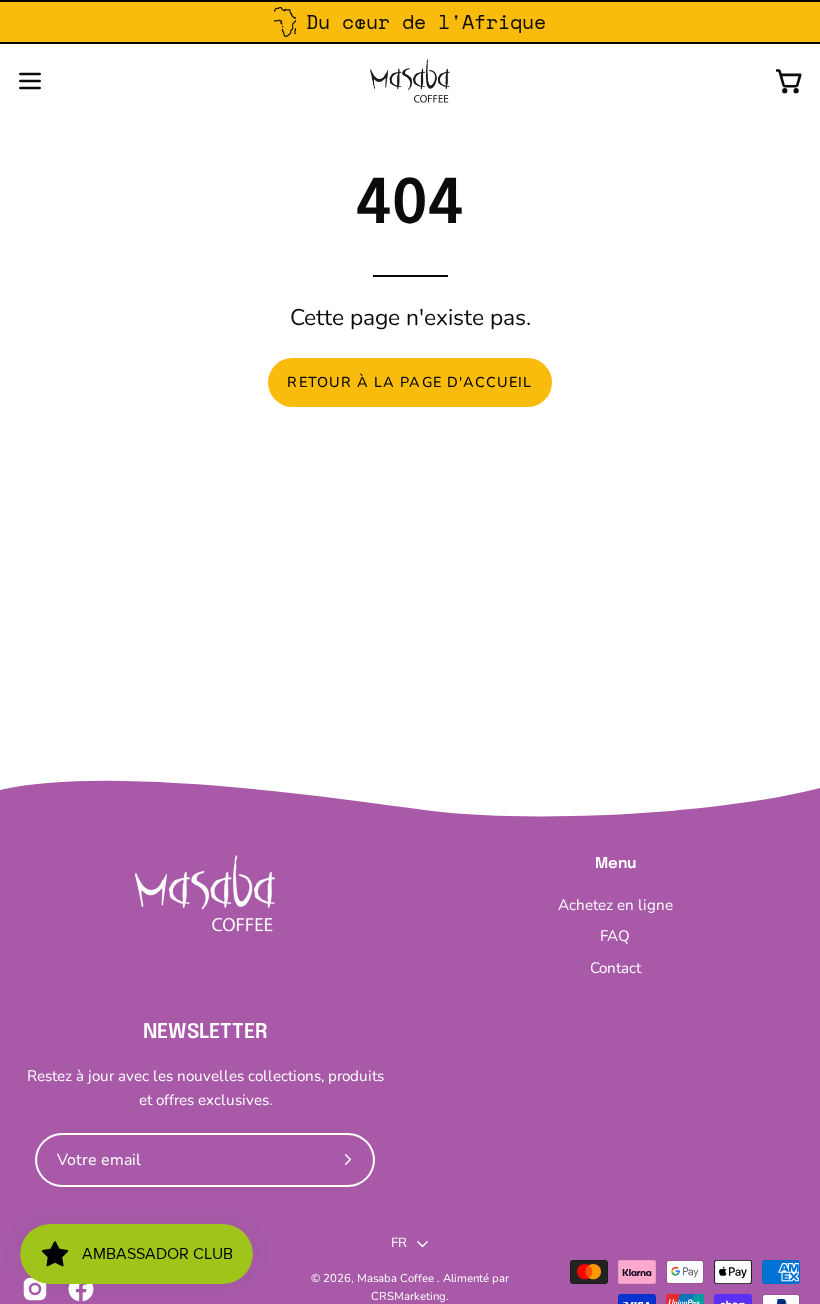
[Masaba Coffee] (410, 81)
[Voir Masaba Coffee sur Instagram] (35, 1289)
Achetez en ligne (615, 905)
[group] (410, 22)
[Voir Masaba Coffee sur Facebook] (81, 1289)
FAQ (615, 936)
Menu (615, 864)
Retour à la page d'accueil (409, 382)
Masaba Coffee (397, 1278)
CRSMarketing (408, 1296)
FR (399, 1243)
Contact (615, 967)
